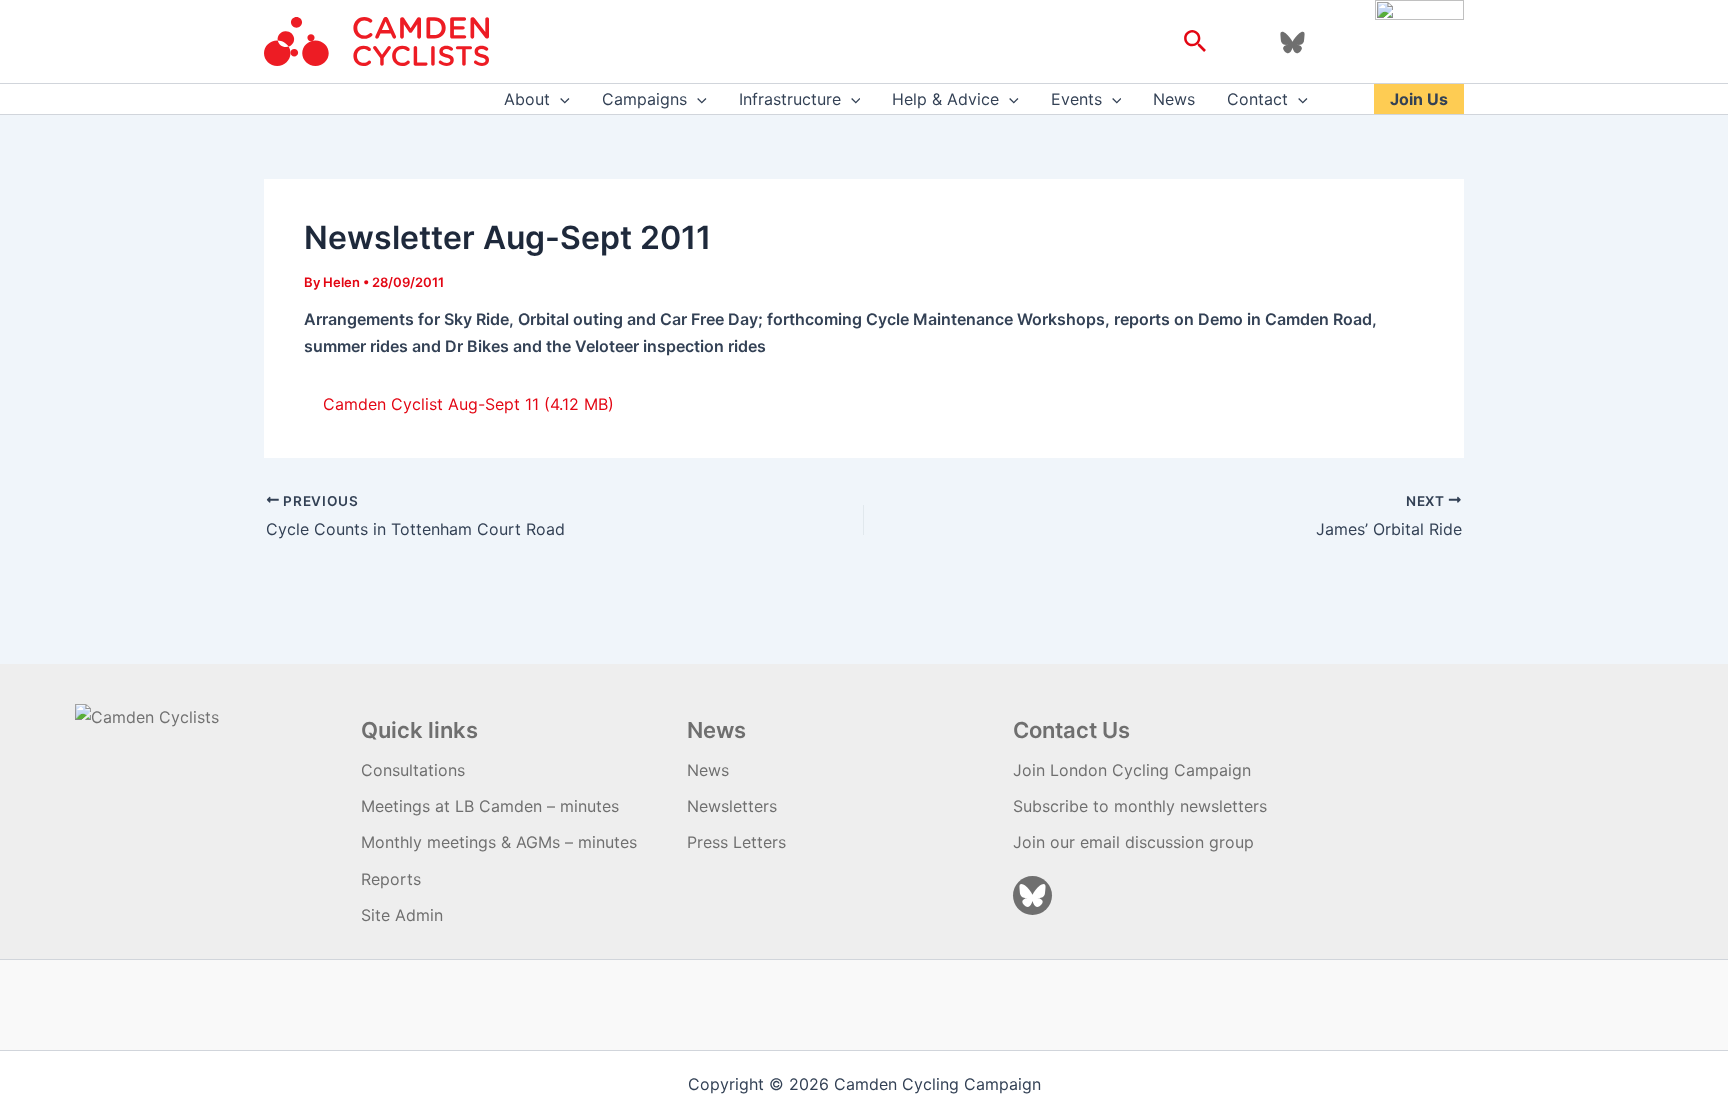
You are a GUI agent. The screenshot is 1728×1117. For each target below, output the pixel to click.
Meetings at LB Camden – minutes (490, 806)
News (1174, 99)
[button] (1195, 42)
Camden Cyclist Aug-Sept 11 (431, 404)
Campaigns (644, 99)
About (527, 99)
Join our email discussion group (1133, 842)
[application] (560, 99)
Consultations (413, 770)
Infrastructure (790, 99)
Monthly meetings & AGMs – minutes (499, 842)
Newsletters (732, 806)
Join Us (1419, 99)
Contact (1257, 99)
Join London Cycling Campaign (1132, 770)
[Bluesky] (1292, 42)
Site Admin (402, 915)
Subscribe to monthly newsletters (1140, 806)
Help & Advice (945, 99)
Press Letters (736, 842)
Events (1076, 99)
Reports (391, 879)
